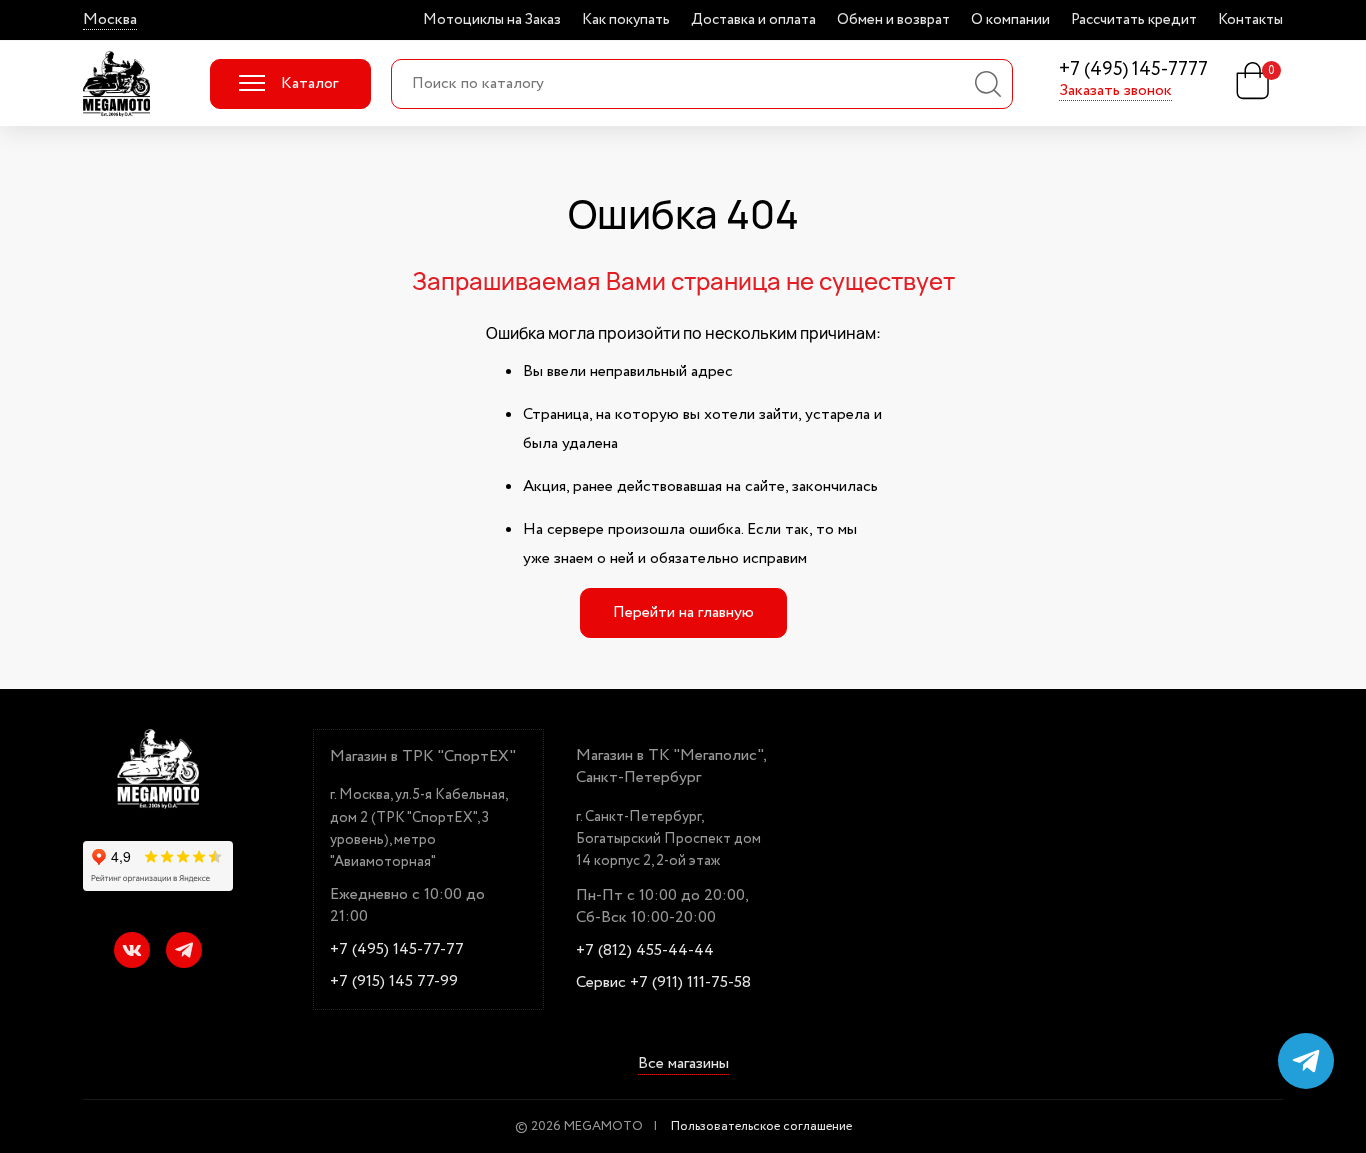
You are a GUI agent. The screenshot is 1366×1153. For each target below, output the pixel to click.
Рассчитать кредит (1134, 20)
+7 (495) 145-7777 (1133, 70)
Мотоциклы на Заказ (492, 20)
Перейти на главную (683, 612)
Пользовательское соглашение (761, 1126)
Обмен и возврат (893, 20)
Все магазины (683, 1064)
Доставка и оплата (753, 20)
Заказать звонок (1115, 91)
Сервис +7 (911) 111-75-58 (663, 983)
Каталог (309, 83)
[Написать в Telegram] (1306, 1061)
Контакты (1250, 20)
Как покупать (626, 20)
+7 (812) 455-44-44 (645, 951)
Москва (110, 20)
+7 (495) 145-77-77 (397, 950)
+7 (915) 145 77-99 (394, 982)
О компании (1010, 20)
